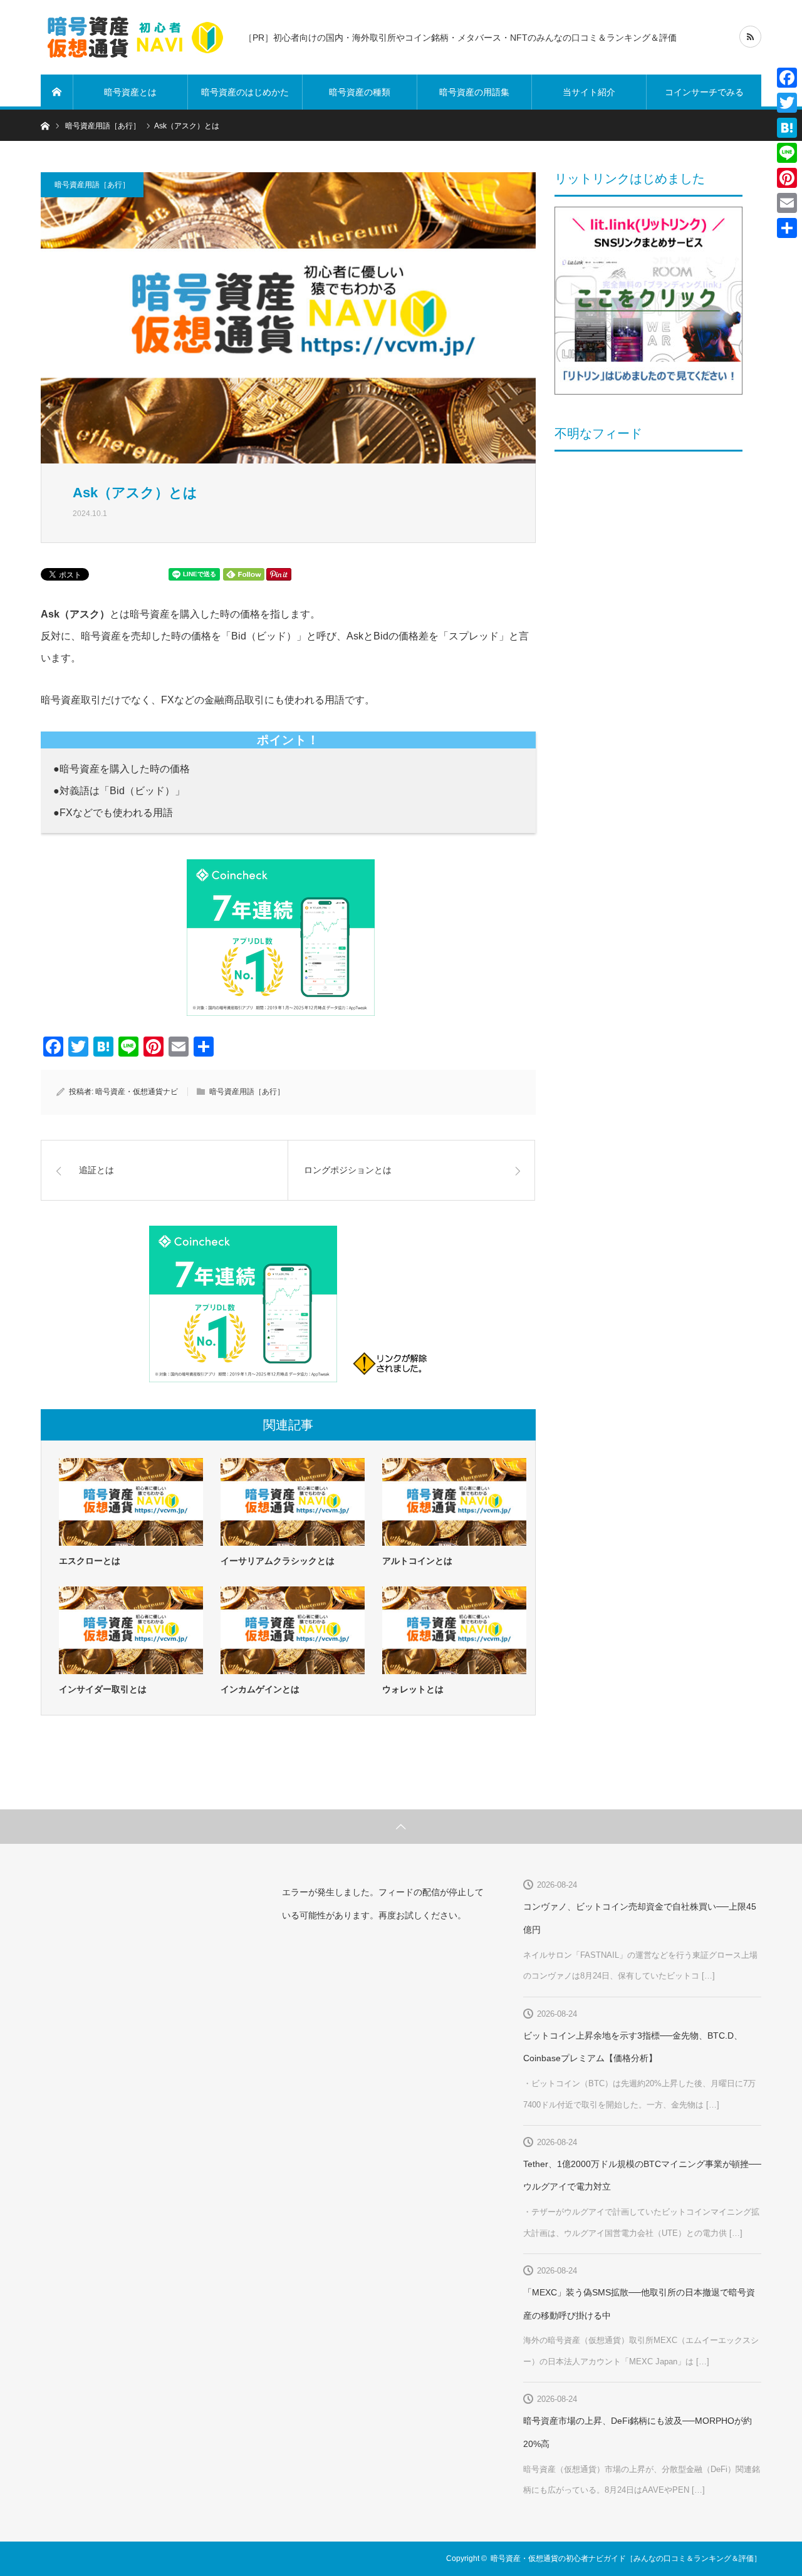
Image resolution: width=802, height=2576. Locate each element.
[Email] (787, 203)
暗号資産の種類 (360, 92)
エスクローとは (90, 1561)
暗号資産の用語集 (474, 92)
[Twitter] (787, 103)
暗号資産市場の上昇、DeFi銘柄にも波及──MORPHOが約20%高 (638, 2432)
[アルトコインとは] (454, 1502)
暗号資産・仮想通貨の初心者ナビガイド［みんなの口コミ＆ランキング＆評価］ (626, 2558)
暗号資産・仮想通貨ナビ (137, 1092)
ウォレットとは (413, 1689)
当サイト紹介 (589, 92)
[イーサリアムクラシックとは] (293, 1502)
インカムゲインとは (260, 1689)
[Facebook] (787, 78)
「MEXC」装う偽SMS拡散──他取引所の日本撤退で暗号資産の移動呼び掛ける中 (639, 2304)
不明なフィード (598, 433)
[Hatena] (787, 128)
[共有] (787, 228)
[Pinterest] (787, 178)
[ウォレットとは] (454, 1630)
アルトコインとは (417, 1561)
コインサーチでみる (704, 92)
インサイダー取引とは (103, 1689)
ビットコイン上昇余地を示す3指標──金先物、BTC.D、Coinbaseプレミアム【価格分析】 (633, 2047)
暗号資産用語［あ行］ (92, 185)
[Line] (787, 153)
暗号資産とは (130, 92)
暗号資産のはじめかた (245, 92)
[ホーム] (57, 92)
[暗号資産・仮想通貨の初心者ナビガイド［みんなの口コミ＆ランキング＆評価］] (135, 38)
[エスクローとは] (131, 1502)
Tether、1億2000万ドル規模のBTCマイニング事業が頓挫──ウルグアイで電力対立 (642, 2175)
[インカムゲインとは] (293, 1630)
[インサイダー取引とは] (131, 1630)
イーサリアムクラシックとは (278, 1561)
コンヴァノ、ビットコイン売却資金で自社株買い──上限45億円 (640, 1918)
